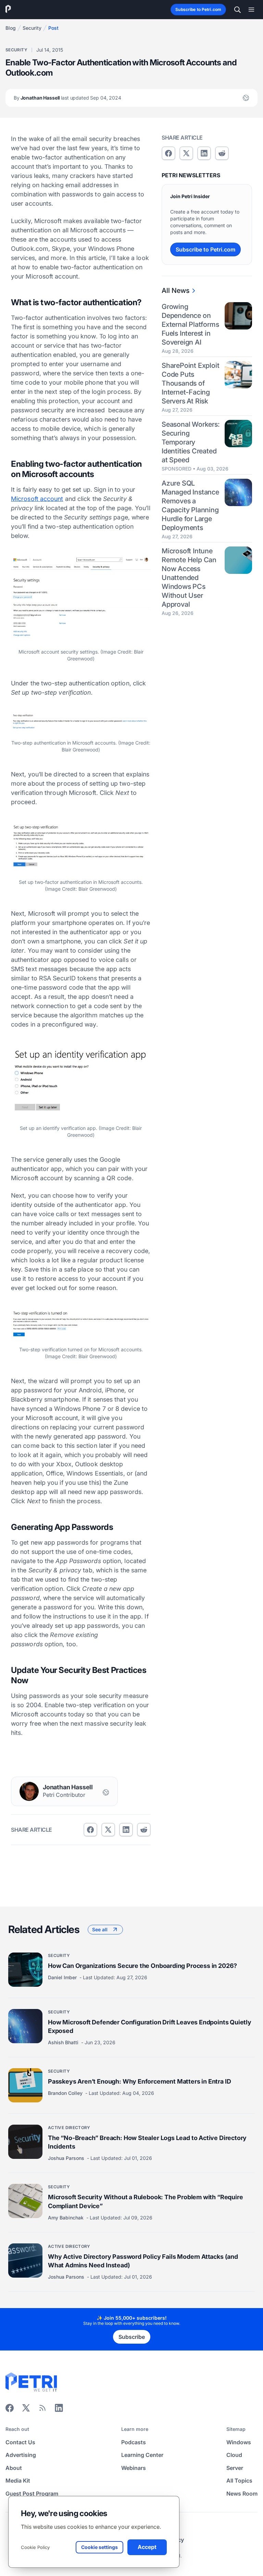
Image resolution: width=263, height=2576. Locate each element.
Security (32, 28)
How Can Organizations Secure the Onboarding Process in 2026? (142, 1966)
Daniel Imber (63, 1977)
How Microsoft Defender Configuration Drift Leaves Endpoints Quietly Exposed (150, 2026)
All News (176, 291)
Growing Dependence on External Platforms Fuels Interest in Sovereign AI (190, 324)
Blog (11, 28)
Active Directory (69, 2128)
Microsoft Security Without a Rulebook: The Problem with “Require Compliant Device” (145, 2202)
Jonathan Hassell (67, 98)
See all (100, 1929)
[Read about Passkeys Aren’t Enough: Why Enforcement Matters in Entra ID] (25, 2086)
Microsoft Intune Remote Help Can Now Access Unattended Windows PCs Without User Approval (189, 578)
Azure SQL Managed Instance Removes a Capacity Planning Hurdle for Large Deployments (190, 505)
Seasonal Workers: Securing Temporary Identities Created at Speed (191, 442)
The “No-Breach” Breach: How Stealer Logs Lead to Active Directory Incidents (147, 2142)
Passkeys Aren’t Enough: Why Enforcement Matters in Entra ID (139, 2082)
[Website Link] (246, 98)
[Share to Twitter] (108, 1830)
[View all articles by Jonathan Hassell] (29, 1791)
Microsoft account (37, 499)
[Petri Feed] (42, 2410)
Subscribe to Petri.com (198, 9)
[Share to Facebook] (90, 1830)
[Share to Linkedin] (126, 1830)
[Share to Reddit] (144, 1830)
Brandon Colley (66, 2093)
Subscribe (132, 2337)
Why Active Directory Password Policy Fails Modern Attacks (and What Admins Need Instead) (143, 2261)
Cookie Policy (35, 2547)
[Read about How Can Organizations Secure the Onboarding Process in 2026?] (25, 1970)
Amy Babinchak (66, 2218)
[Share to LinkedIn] (59, 2410)
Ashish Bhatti (64, 2043)
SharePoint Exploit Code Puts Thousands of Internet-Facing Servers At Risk (190, 383)
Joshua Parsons (67, 2158)
